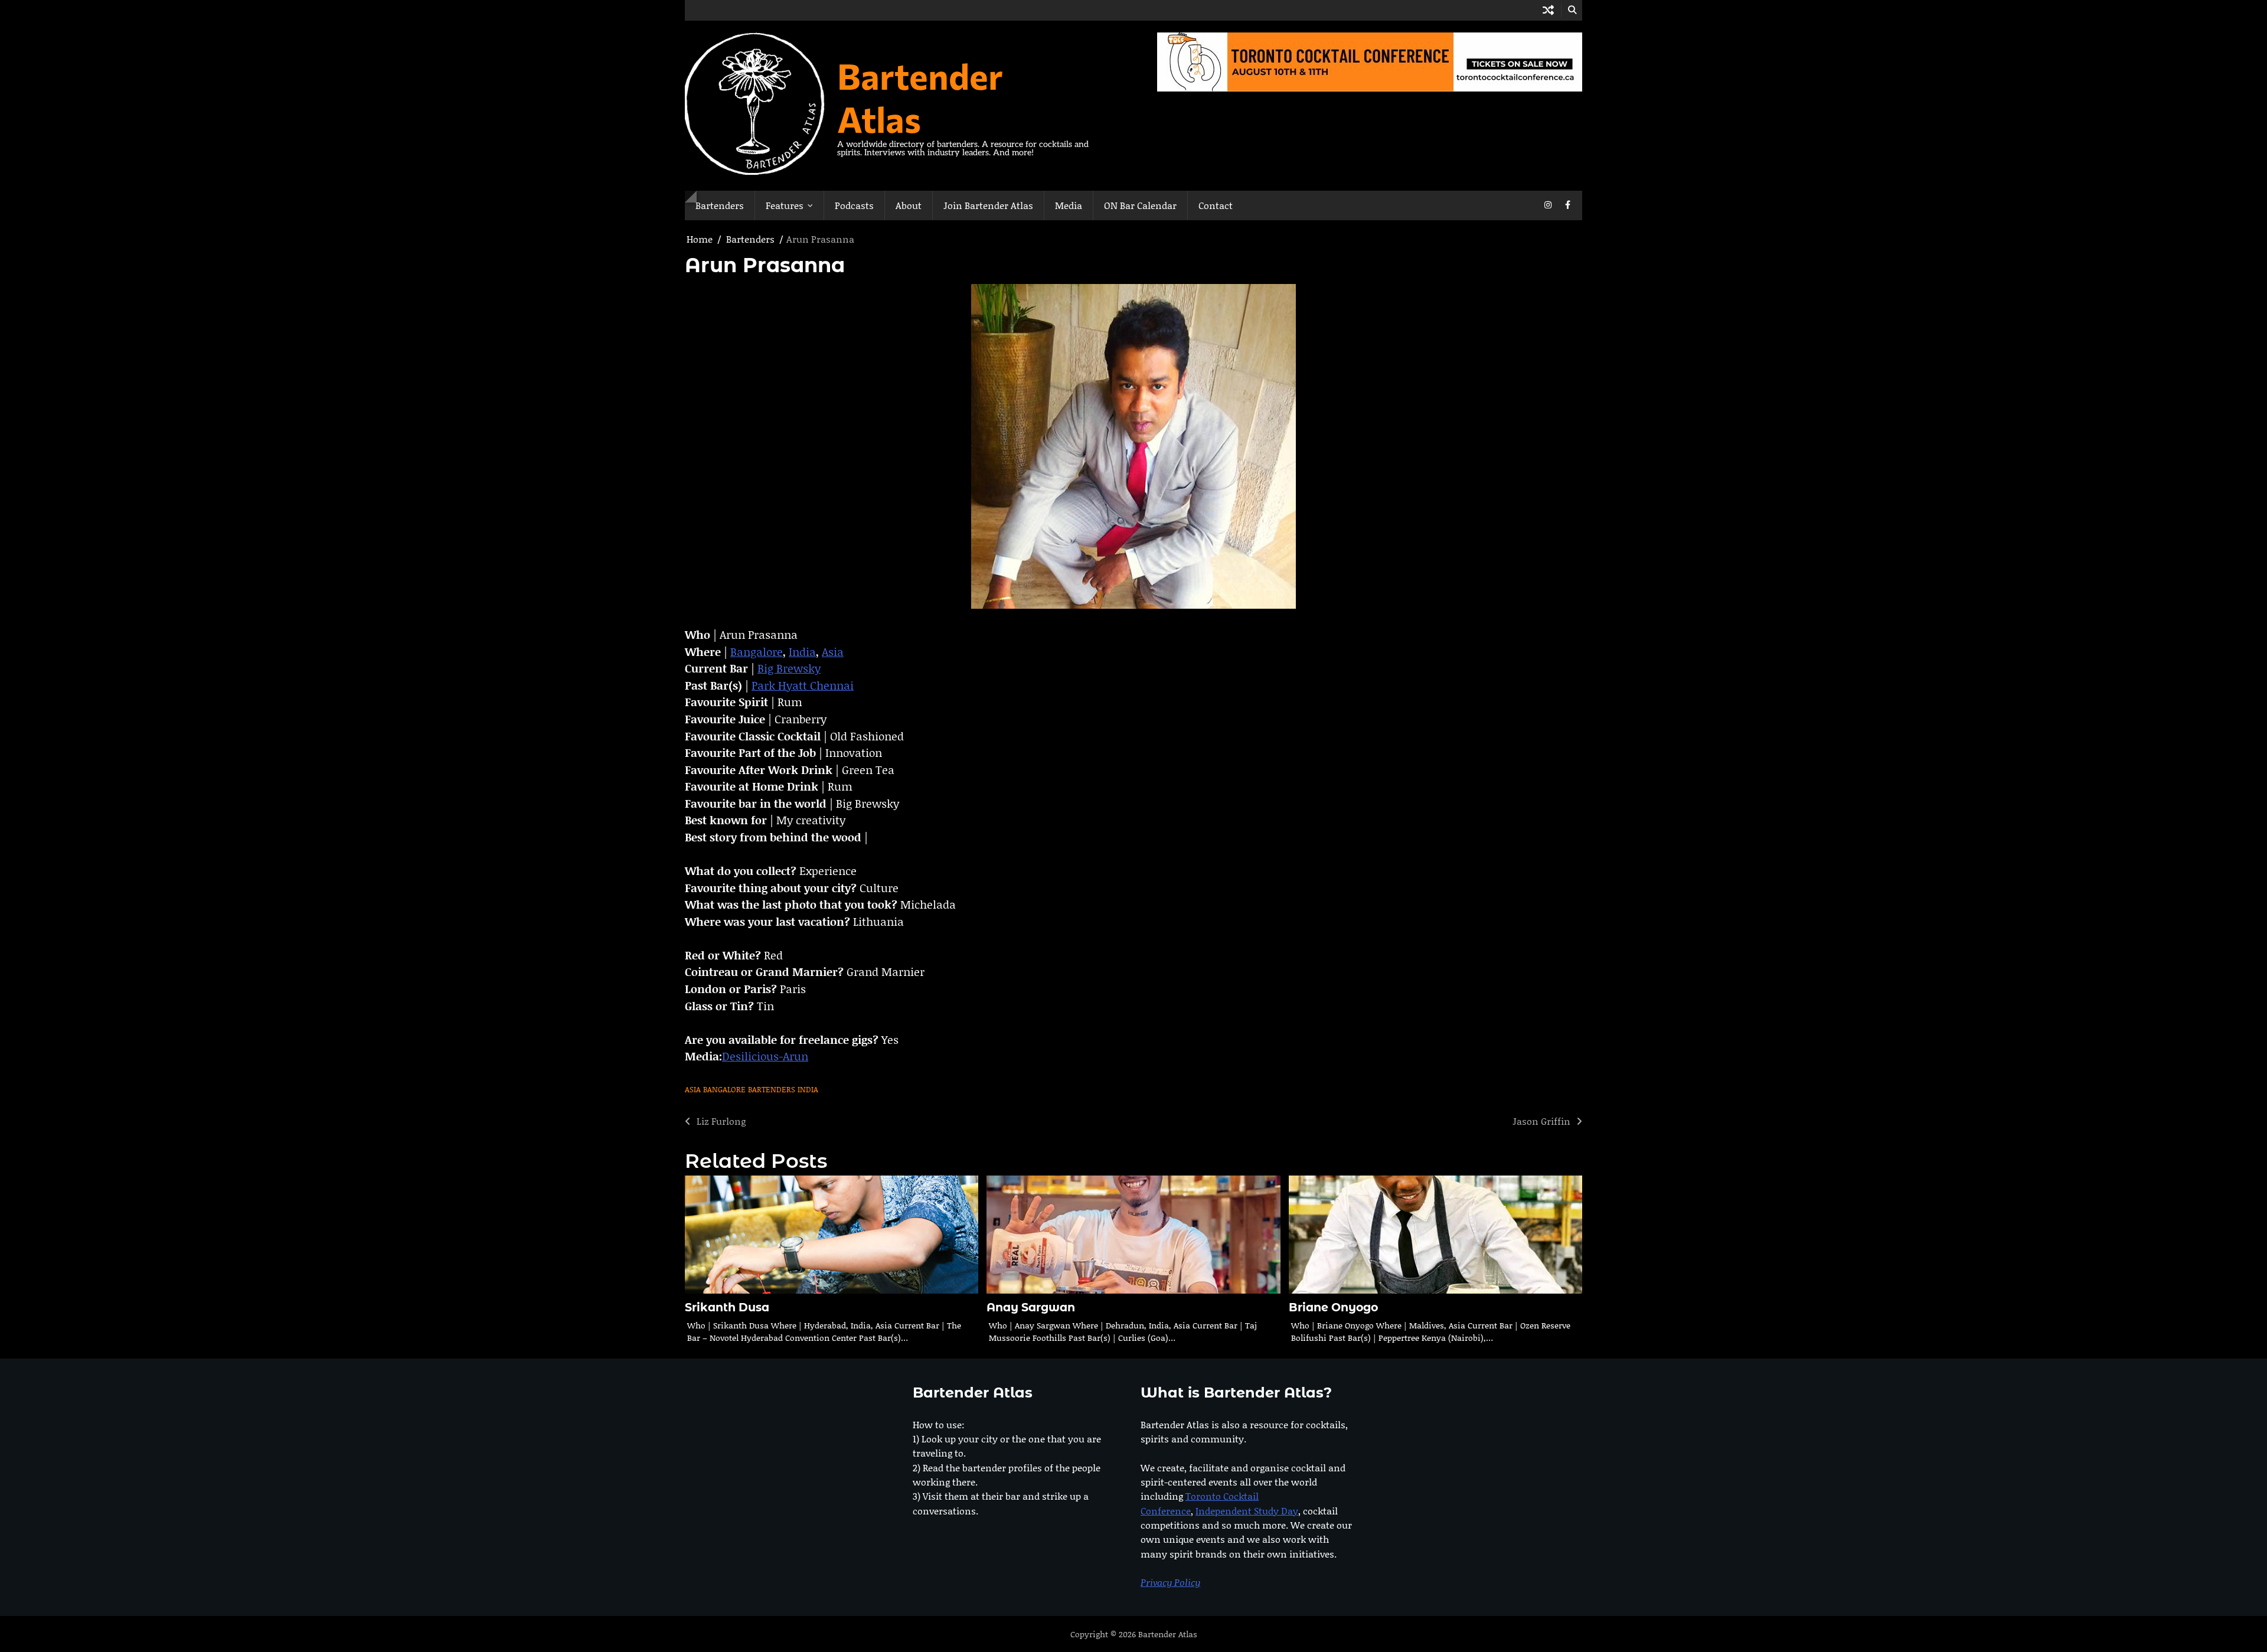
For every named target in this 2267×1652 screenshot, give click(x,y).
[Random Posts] (1548, 10)
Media (1069, 205)
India (802, 652)
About (909, 205)
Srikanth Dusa (727, 1307)
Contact (1216, 205)
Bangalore (757, 652)
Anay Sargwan (1031, 1307)
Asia (833, 652)
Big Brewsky (789, 668)
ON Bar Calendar (1140, 205)
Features (785, 205)
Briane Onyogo (1333, 1307)
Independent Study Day (1247, 1511)
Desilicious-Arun (765, 1056)
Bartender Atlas (920, 97)
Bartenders (720, 205)
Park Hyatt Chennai (803, 685)
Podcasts (854, 205)
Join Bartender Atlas (988, 205)
